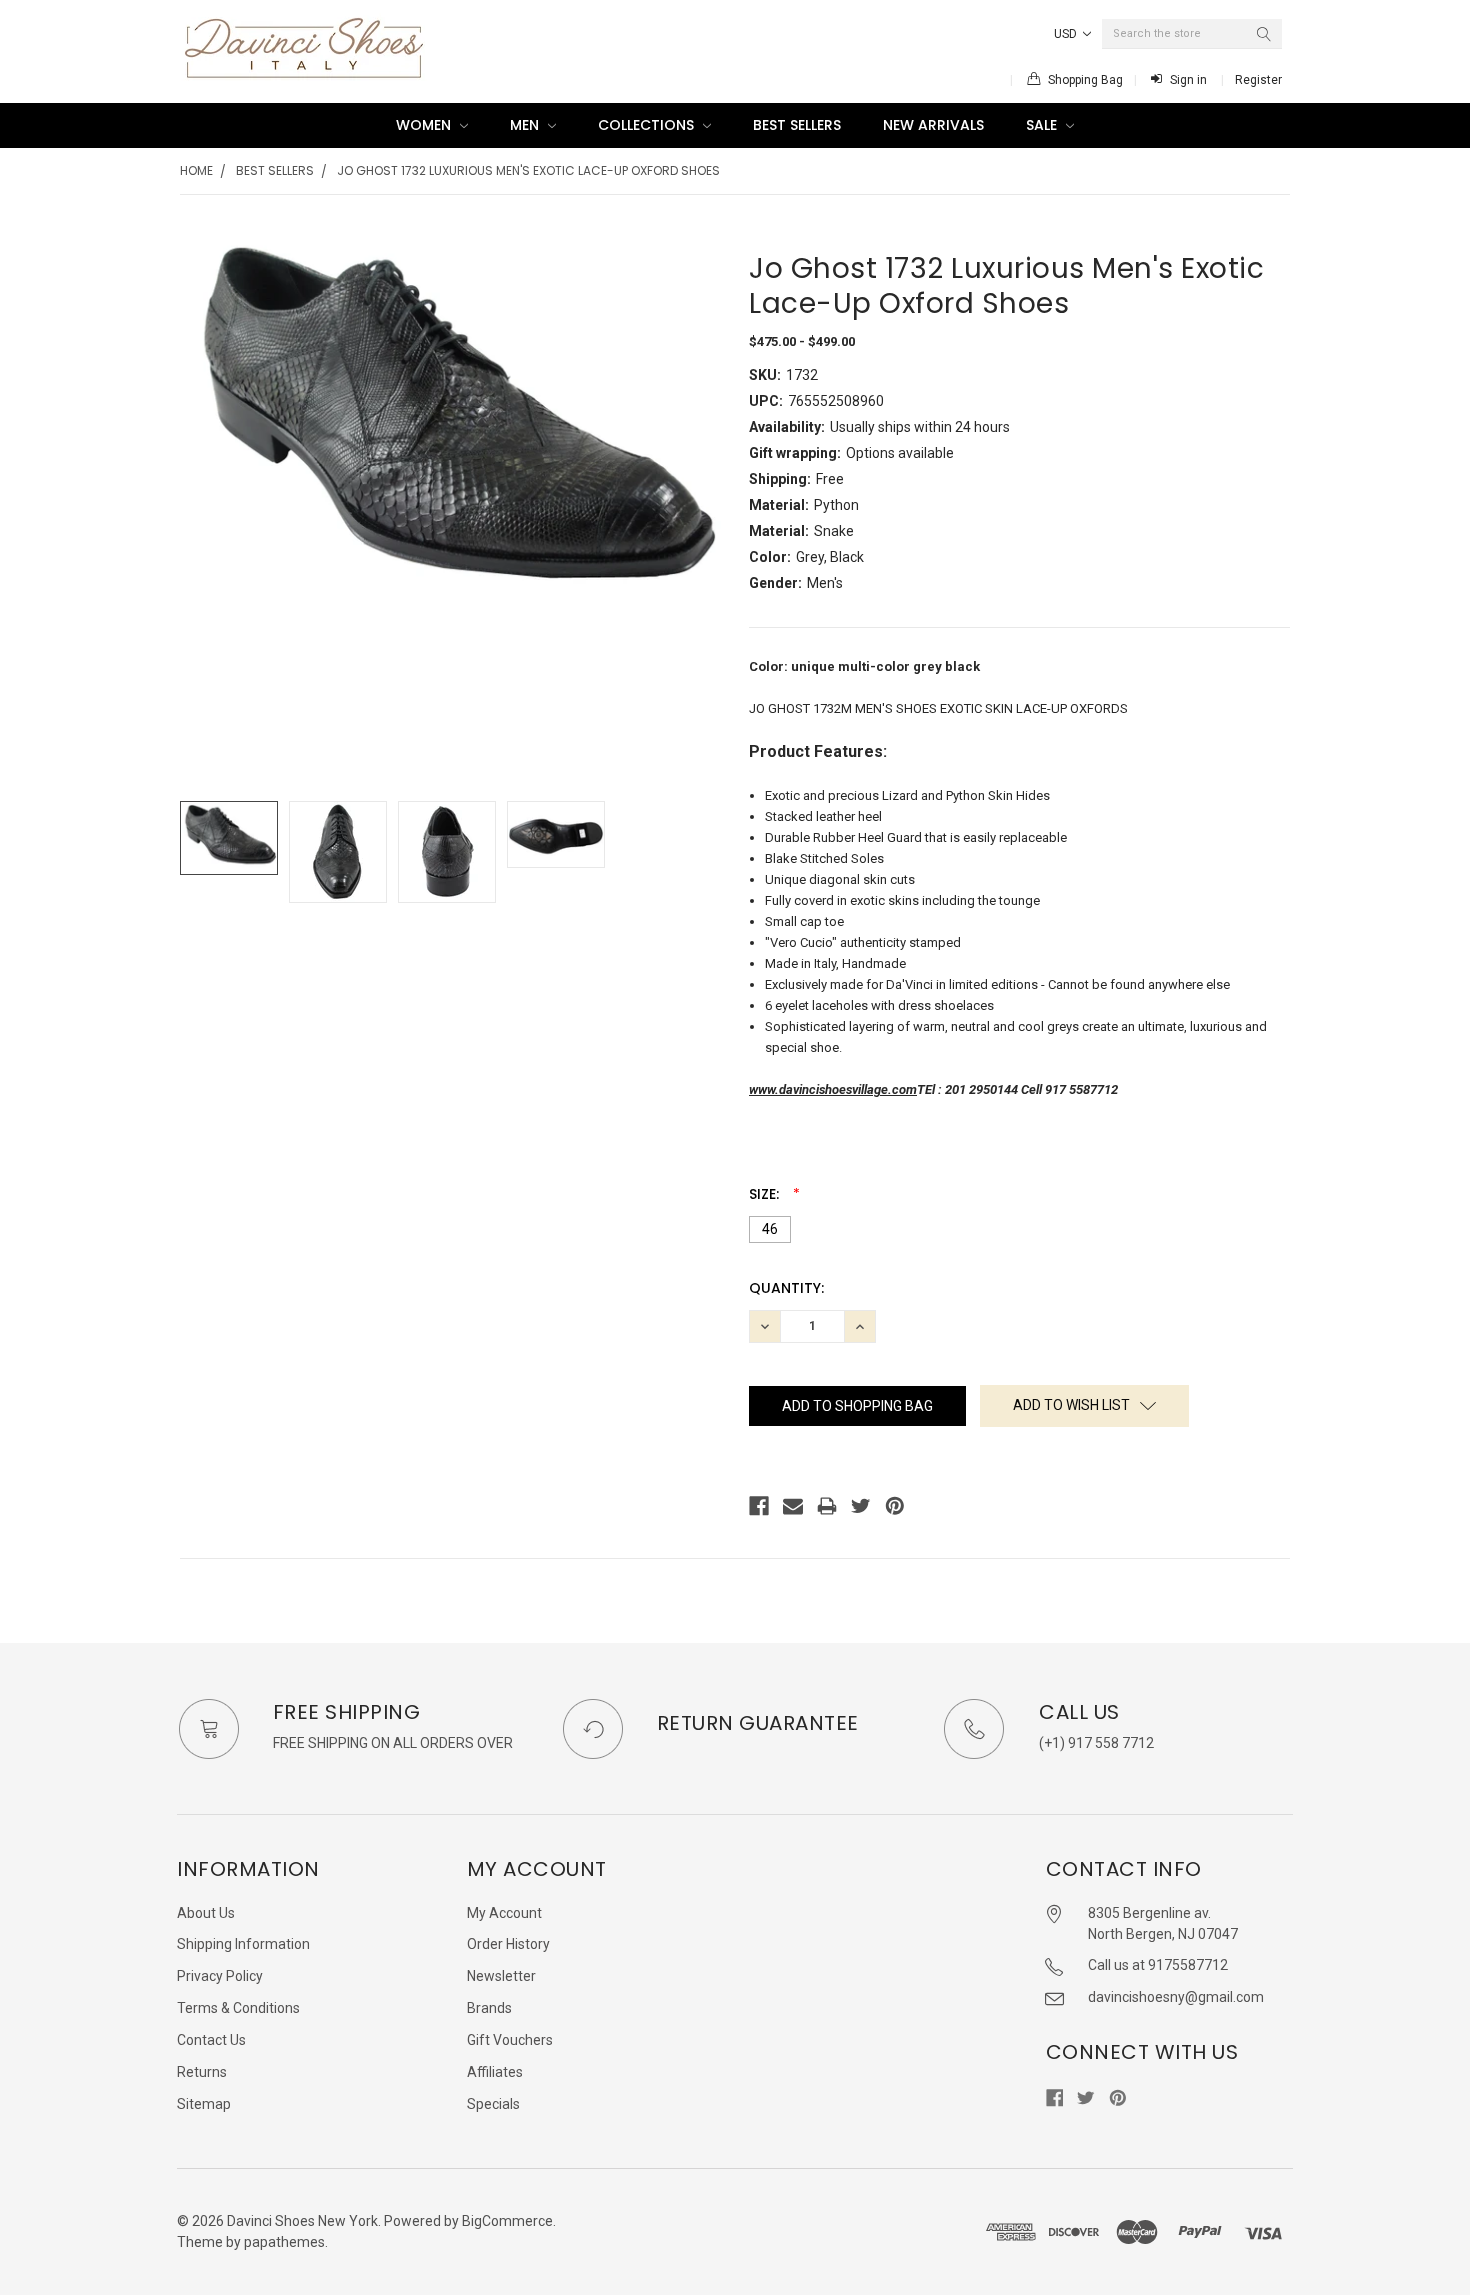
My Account (504, 1913)
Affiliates (495, 2072)
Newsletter (501, 1976)
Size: (766, 1194)
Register (1258, 80)
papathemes (284, 2242)
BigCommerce (507, 2221)
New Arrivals (933, 125)
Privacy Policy (220, 1976)
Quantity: (786, 1288)
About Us (206, 1913)
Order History (508, 1944)
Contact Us (211, 2040)
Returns (202, 2072)
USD (1067, 34)
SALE (1043, 125)
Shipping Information (243, 1944)
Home (196, 170)
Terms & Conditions (238, 2008)
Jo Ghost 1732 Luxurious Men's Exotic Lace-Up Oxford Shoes (528, 170)
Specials (493, 2104)
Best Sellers (797, 125)
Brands (489, 2008)
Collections (648, 125)
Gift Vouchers (510, 2040)
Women (425, 125)
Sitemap (204, 2104)
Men (526, 125)
